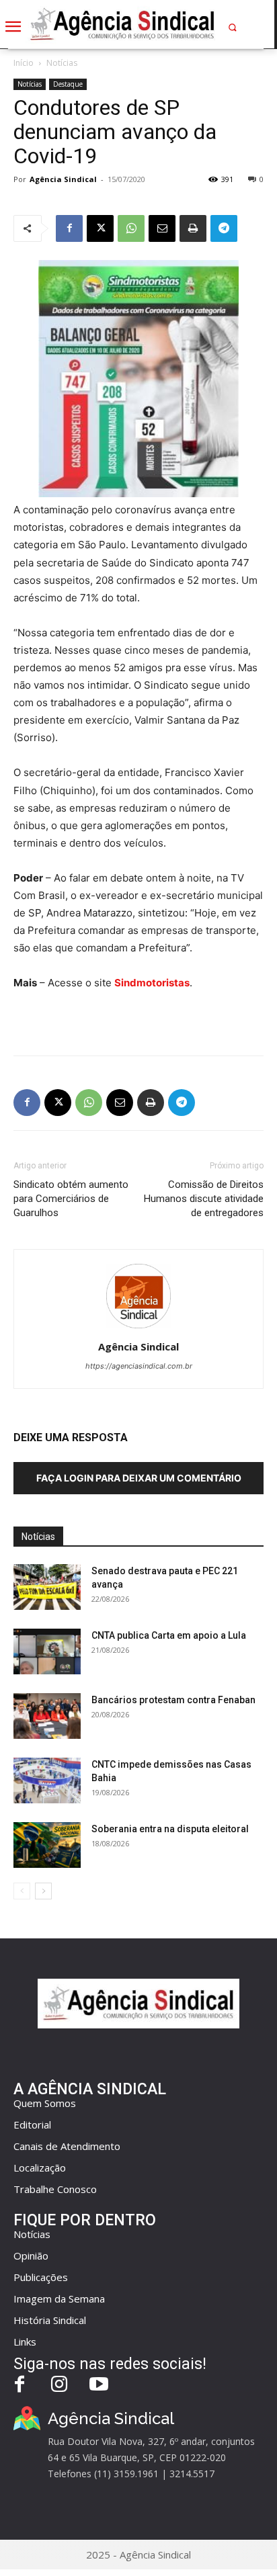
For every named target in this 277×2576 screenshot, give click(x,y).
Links (25, 2342)
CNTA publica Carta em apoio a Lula (169, 1635)
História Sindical (50, 2320)
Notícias (62, 63)
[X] (100, 228)
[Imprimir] (193, 228)
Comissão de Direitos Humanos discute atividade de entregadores (204, 1199)
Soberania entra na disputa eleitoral (170, 1829)
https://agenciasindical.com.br (139, 1366)
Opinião (31, 2256)
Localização (40, 2167)
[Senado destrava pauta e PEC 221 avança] (47, 1587)
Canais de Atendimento (67, 2146)
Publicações (41, 2277)
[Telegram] (224, 228)
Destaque (68, 84)
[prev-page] (22, 1891)
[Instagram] (60, 2386)
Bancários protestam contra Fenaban (173, 1700)
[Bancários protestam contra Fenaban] (47, 1716)
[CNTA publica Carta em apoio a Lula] (47, 1652)
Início (24, 63)
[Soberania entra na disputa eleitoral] (47, 1845)
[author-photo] (138, 1328)
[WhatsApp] (131, 228)
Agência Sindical (63, 179)
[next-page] (43, 1891)
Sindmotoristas (152, 983)
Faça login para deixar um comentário (139, 1478)
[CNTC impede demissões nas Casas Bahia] (47, 1781)
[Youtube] (99, 2386)
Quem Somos (45, 2103)
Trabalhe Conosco (55, 2189)
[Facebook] (69, 228)
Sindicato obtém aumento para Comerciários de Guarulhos (71, 1199)
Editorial (32, 2124)
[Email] (162, 228)
